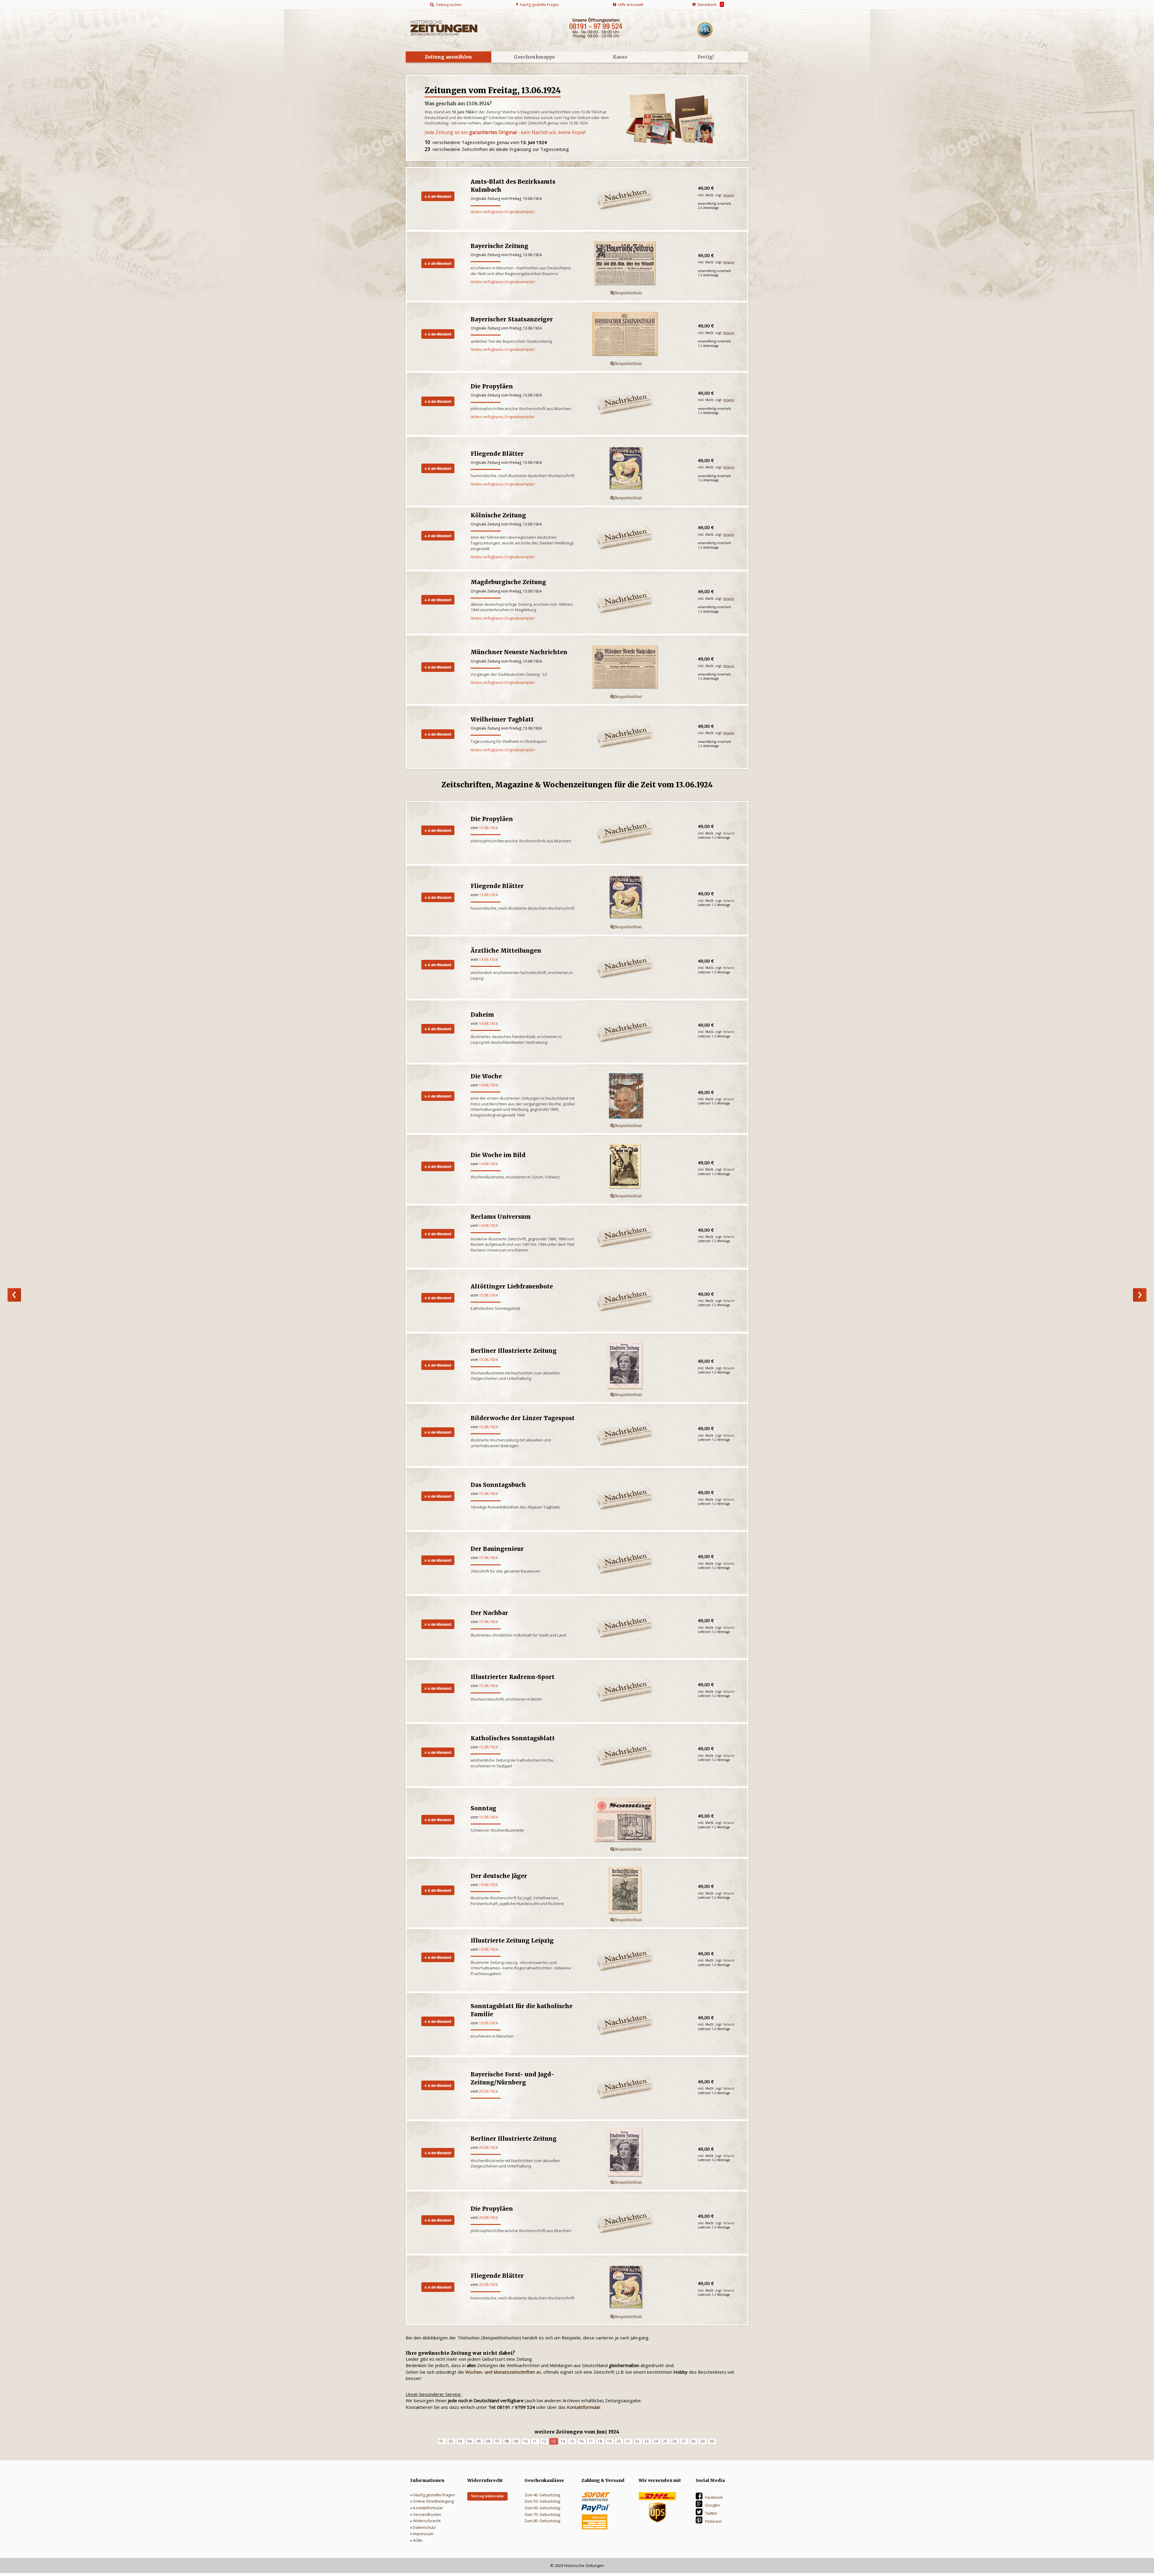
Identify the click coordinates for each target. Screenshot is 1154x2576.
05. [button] (479, 2441)
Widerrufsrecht (427, 2521)
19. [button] (610, 2441)
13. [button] (554, 2441)
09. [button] (516, 2441)
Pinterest (713, 2521)
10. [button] (526, 2441)
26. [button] (675, 2441)
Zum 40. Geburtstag (542, 2495)
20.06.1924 (488, 2091)
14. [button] (563, 2441)
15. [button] (572, 2441)
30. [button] (712, 2441)
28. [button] (693, 2441)
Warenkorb (709, 5)
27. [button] (684, 2441)
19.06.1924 (488, 1885)
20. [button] (619, 2441)
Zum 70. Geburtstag (542, 2514)
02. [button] (451, 2441)
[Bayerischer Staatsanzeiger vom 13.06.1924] (637, 334)
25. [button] (666, 2441)
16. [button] (582, 2441)
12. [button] (544, 2441)
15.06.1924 (488, 1295)
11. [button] (535, 2441)
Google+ (713, 2505)
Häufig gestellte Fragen (434, 2495)
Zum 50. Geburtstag (542, 2501)
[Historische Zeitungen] (444, 27)
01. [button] (442, 2441)
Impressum (423, 2534)
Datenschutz (424, 2527)
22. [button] (638, 2441)
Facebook (714, 2497)
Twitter (711, 2513)
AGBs (418, 2540)
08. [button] (507, 2441)
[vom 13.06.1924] (637, 898)
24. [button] (656, 2441)
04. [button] (470, 2441)
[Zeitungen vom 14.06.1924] (1140, 1295)
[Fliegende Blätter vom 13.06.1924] (637, 469)
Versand (729, 195)
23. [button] (647, 2441)
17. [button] (591, 2441)
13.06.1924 (488, 828)
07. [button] (498, 2441)
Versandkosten (427, 2514)
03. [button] (461, 2441)
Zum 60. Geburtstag (542, 2508)
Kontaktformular (428, 2508)
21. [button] (628, 2441)
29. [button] (703, 2441)
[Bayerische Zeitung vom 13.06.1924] (637, 264)
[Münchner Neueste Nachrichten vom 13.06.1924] (637, 667)
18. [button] (600, 2441)
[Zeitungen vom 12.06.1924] (14, 1295)
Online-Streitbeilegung (433, 2501)
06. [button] (488, 2441)
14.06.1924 (488, 959)
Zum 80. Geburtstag (542, 2521)
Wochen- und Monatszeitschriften (500, 2372)
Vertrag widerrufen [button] (487, 2496)
